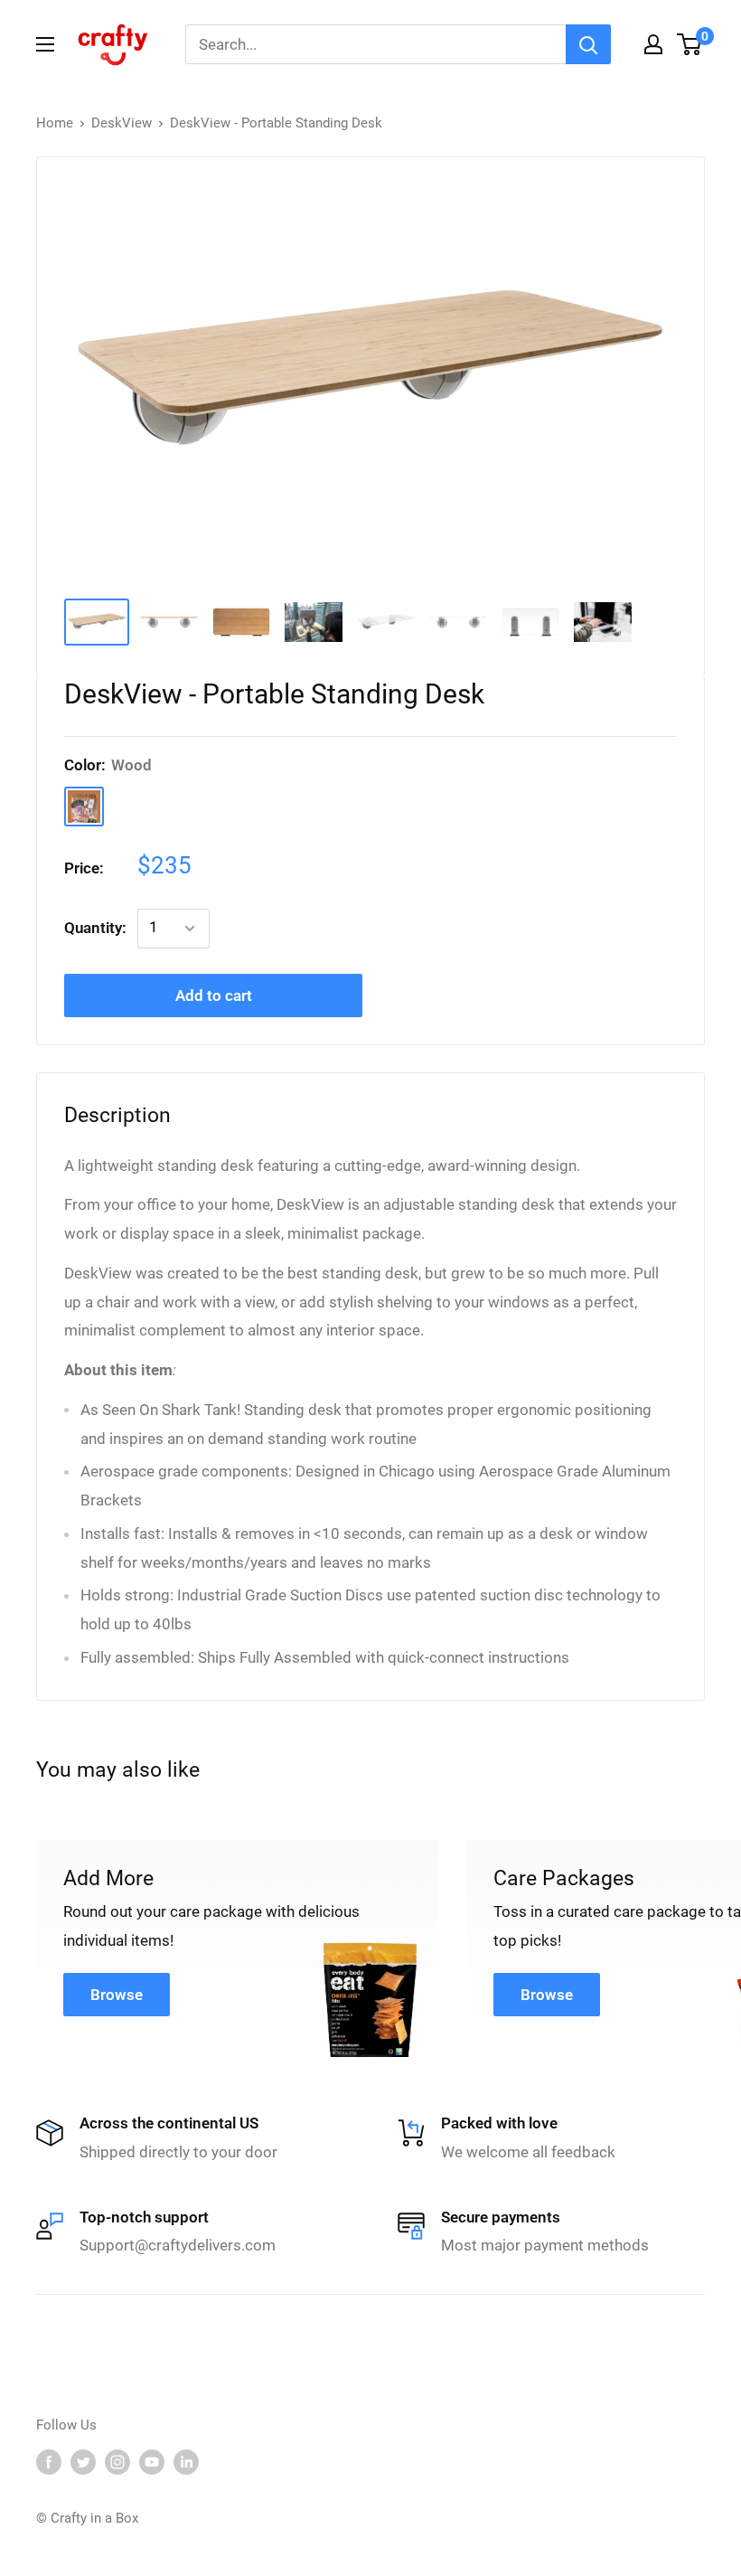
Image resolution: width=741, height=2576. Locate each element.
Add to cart (214, 995)
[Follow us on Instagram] (117, 2462)
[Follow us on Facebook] (49, 2462)
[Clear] (131, 807)
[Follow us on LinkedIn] (186, 2462)
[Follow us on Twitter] (83, 2462)
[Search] (588, 44)
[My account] (653, 44)
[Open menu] (45, 44)
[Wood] (84, 807)
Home (55, 123)
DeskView (122, 123)
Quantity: (95, 928)
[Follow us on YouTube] (152, 2462)
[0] (690, 44)
